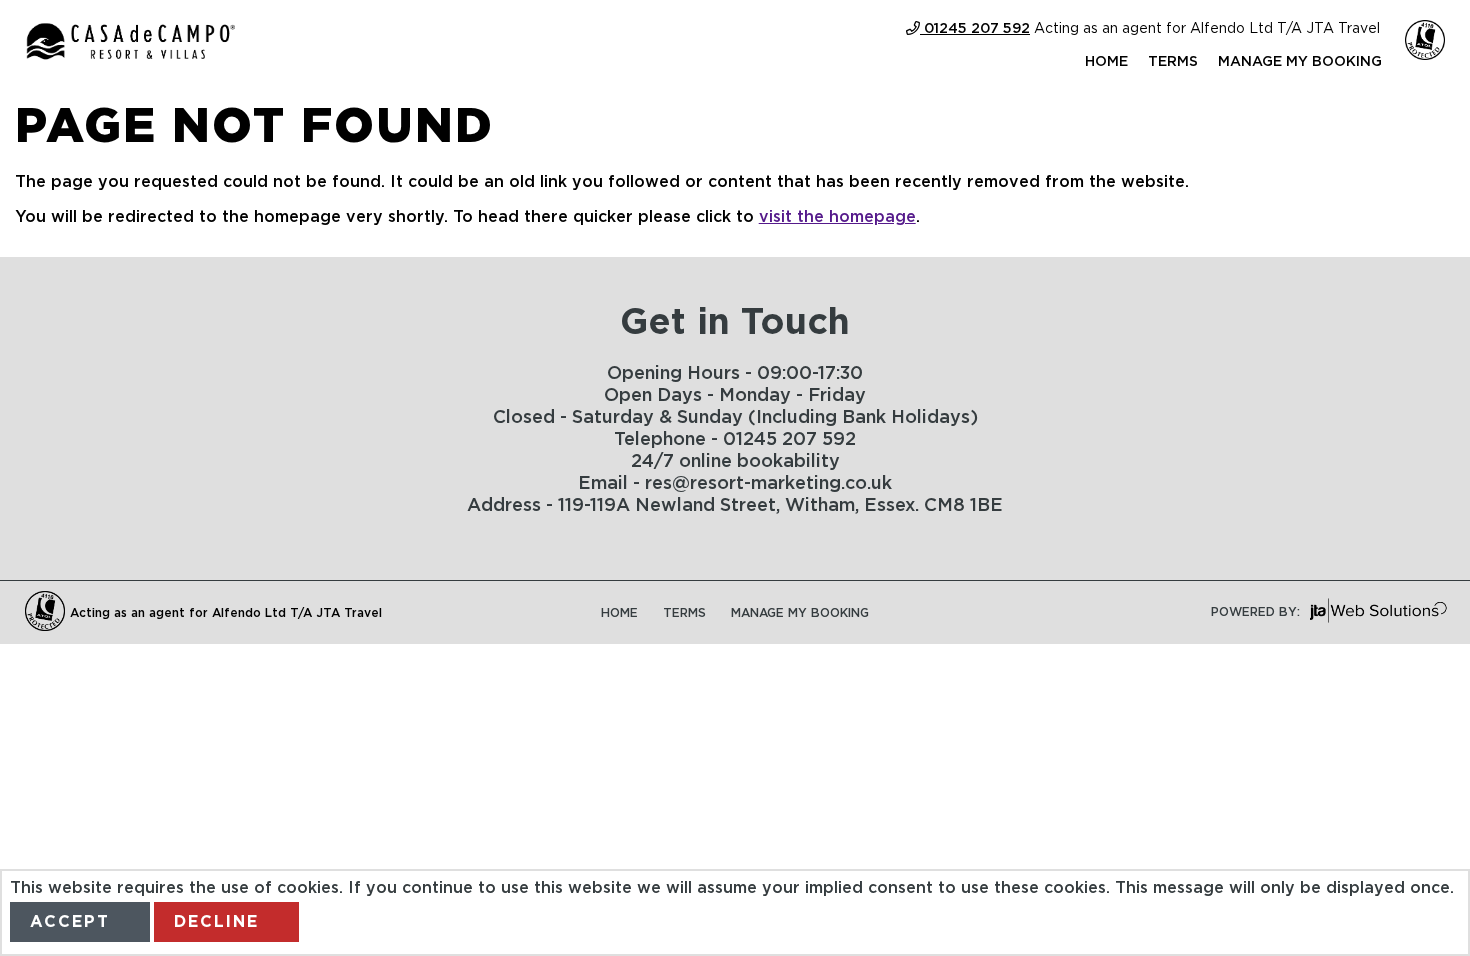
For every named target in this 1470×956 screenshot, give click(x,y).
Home (1106, 62)
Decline (216, 922)
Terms (1173, 62)
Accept (70, 922)
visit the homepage (837, 217)
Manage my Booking (1300, 62)
